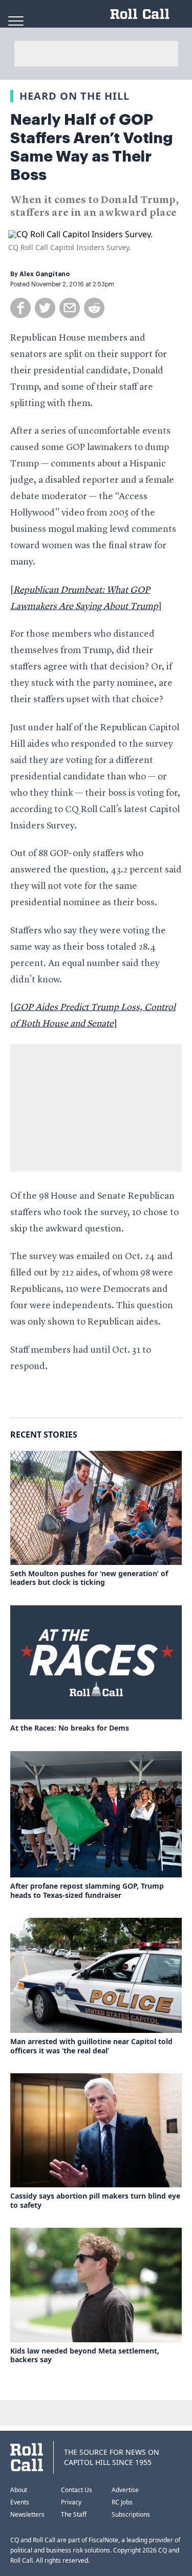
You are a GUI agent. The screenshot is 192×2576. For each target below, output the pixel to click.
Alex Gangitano (45, 274)
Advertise (125, 2490)
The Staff (74, 2514)
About (19, 2490)
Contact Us (77, 2490)
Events (20, 2502)
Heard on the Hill (74, 96)
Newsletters (27, 2514)
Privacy (71, 2502)
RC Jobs (122, 2502)
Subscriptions (131, 2514)
